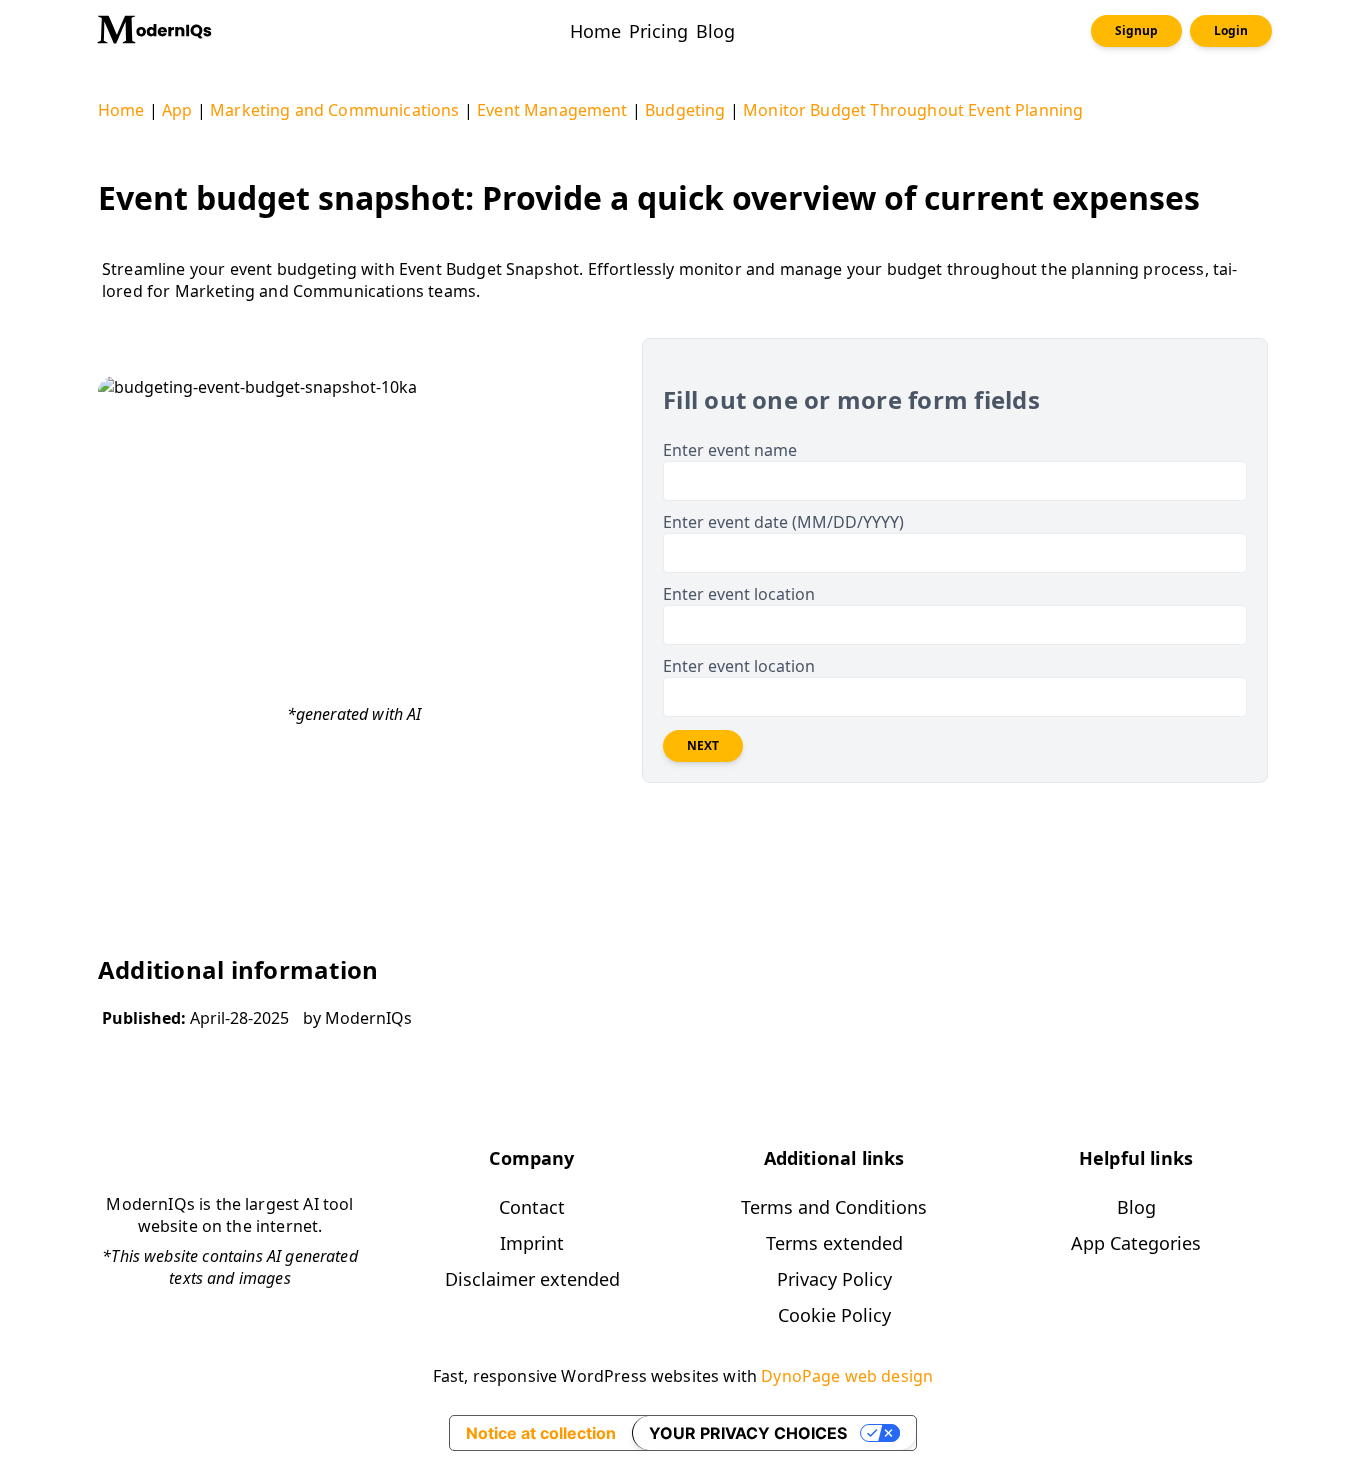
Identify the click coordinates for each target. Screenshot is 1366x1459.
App (177, 110)
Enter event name (730, 450)
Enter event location (739, 594)
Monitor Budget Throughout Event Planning (913, 110)
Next (703, 745)
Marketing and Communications (334, 110)
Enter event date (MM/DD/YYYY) (783, 522)
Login (1231, 30)
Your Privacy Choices (748, 1433)
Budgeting (685, 110)
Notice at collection (541, 1433)
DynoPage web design (847, 1376)
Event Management (552, 110)
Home (121, 110)
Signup (1136, 30)
